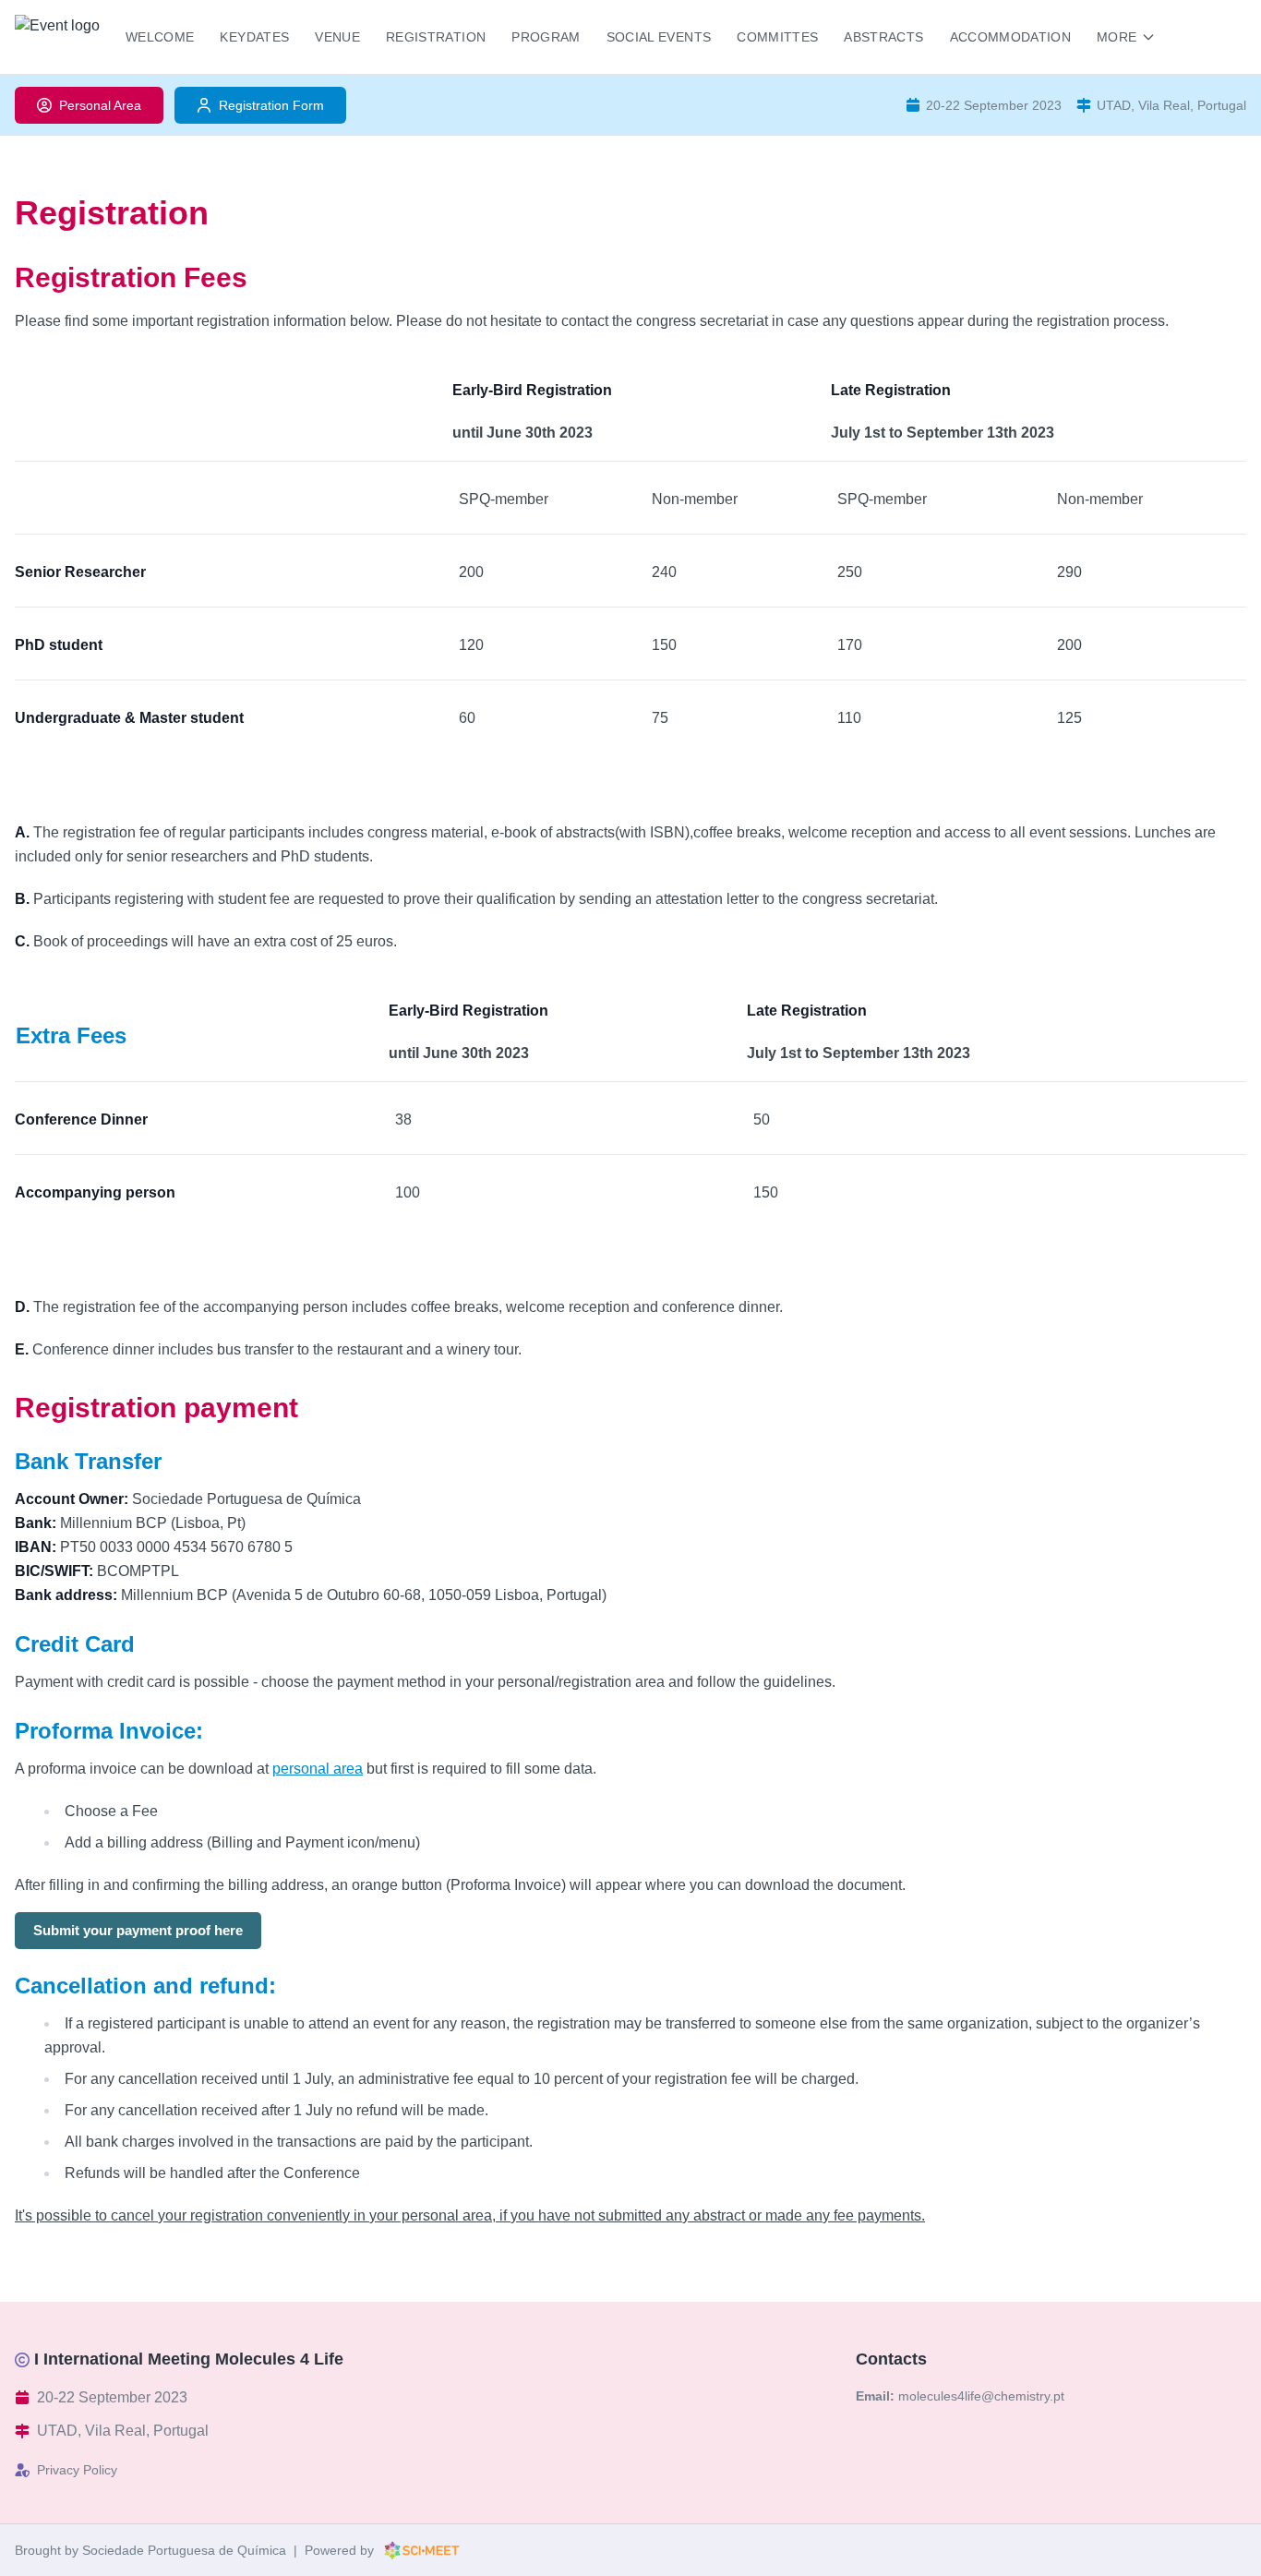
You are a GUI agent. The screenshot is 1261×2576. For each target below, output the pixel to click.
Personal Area (100, 105)
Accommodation (1011, 37)
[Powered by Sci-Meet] (422, 2550)
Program (546, 37)
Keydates (254, 37)
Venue (337, 37)
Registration (436, 37)
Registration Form (271, 105)
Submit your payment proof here (138, 1930)
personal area (318, 1769)
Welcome (160, 37)
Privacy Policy (77, 2470)
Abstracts (883, 37)
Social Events (659, 37)
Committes (777, 37)
